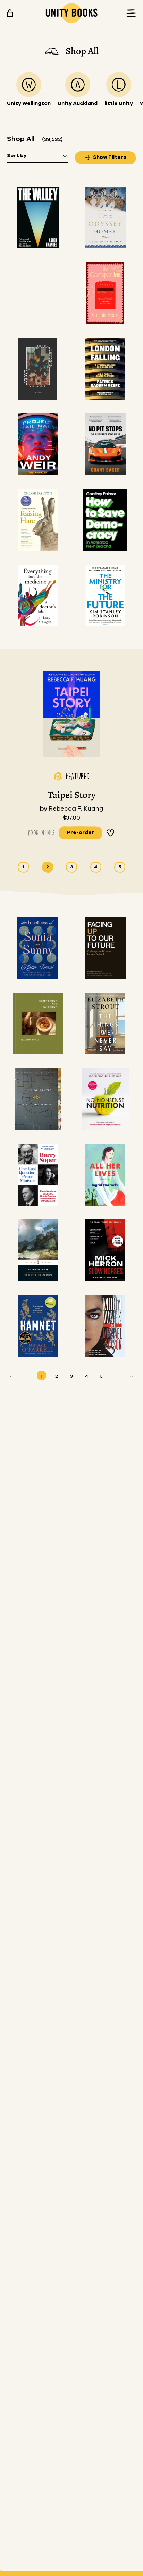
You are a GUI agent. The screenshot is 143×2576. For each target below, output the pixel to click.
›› (131, 1376)
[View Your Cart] (10, 13)
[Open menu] (129, 13)
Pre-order (81, 833)
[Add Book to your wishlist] (111, 833)
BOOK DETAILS (41, 833)
